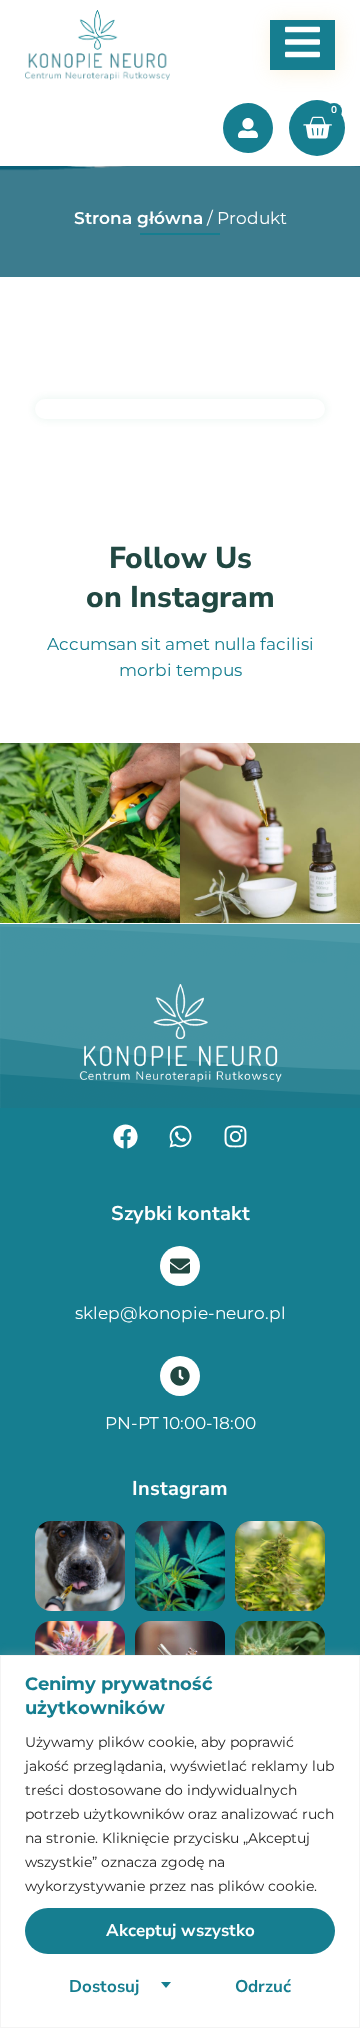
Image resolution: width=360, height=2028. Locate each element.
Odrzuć (263, 1986)
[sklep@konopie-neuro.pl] (180, 1266)
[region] (180, 1841)
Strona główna (138, 218)
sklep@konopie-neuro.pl (180, 1313)
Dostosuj (104, 1986)
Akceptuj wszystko (180, 1930)
